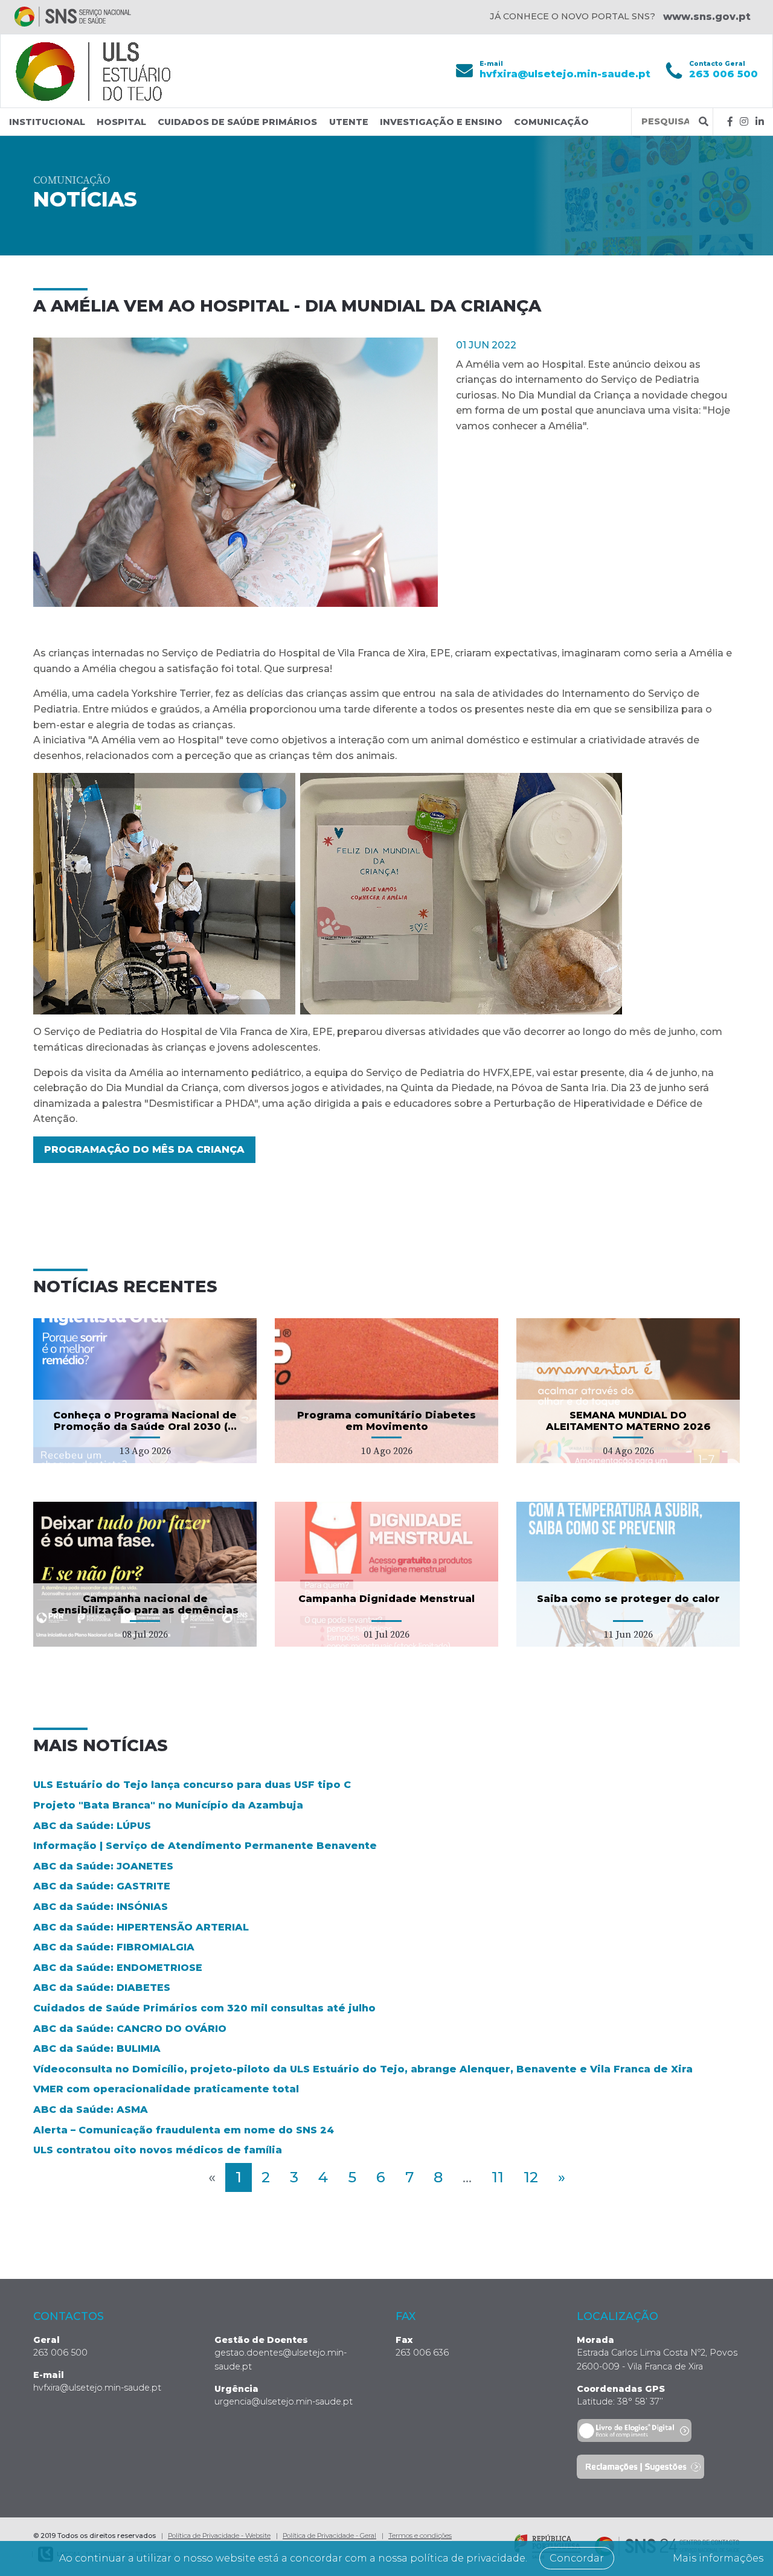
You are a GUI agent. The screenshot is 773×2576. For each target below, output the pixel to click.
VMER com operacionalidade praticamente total (166, 2089)
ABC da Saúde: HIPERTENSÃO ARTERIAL (141, 1927)
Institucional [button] (47, 122)
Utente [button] (349, 122)
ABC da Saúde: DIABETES (102, 1988)
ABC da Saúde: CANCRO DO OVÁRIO (130, 2029)
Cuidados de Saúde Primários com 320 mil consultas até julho (204, 2008)
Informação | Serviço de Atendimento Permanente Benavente (205, 1846)
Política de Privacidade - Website (219, 2536)
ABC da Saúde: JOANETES (103, 1866)
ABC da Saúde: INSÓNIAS (101, 1907)
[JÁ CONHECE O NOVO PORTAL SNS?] (73, 17)
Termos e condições (420, 2536)
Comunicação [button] (551, 122)
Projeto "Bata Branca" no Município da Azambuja (168, 1805)
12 (531, 2177)
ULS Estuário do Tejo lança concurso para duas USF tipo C (192, 1785)
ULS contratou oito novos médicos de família (158, 2150)
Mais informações (718, 2558)
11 (498, 2177)
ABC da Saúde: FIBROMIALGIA (114, 1947)
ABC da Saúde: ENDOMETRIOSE (118, 1968)
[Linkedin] (760, 122)
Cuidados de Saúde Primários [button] (237, 122)
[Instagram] (744, 122)
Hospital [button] (121, 122)
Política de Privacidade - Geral (329, 2536)
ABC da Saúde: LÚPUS (92, 1826)
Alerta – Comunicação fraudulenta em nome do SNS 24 (184, 2130)
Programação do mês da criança (144, 1149)
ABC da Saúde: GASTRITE (102, 1886)
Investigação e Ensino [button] (441, 122)
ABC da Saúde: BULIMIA (97, 2049)
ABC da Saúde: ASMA (91, 2110)
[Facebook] (730, 122)
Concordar (577, 2558)
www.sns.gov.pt (707, 17)
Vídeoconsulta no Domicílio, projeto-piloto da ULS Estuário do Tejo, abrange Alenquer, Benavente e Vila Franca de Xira (363, 2069)
